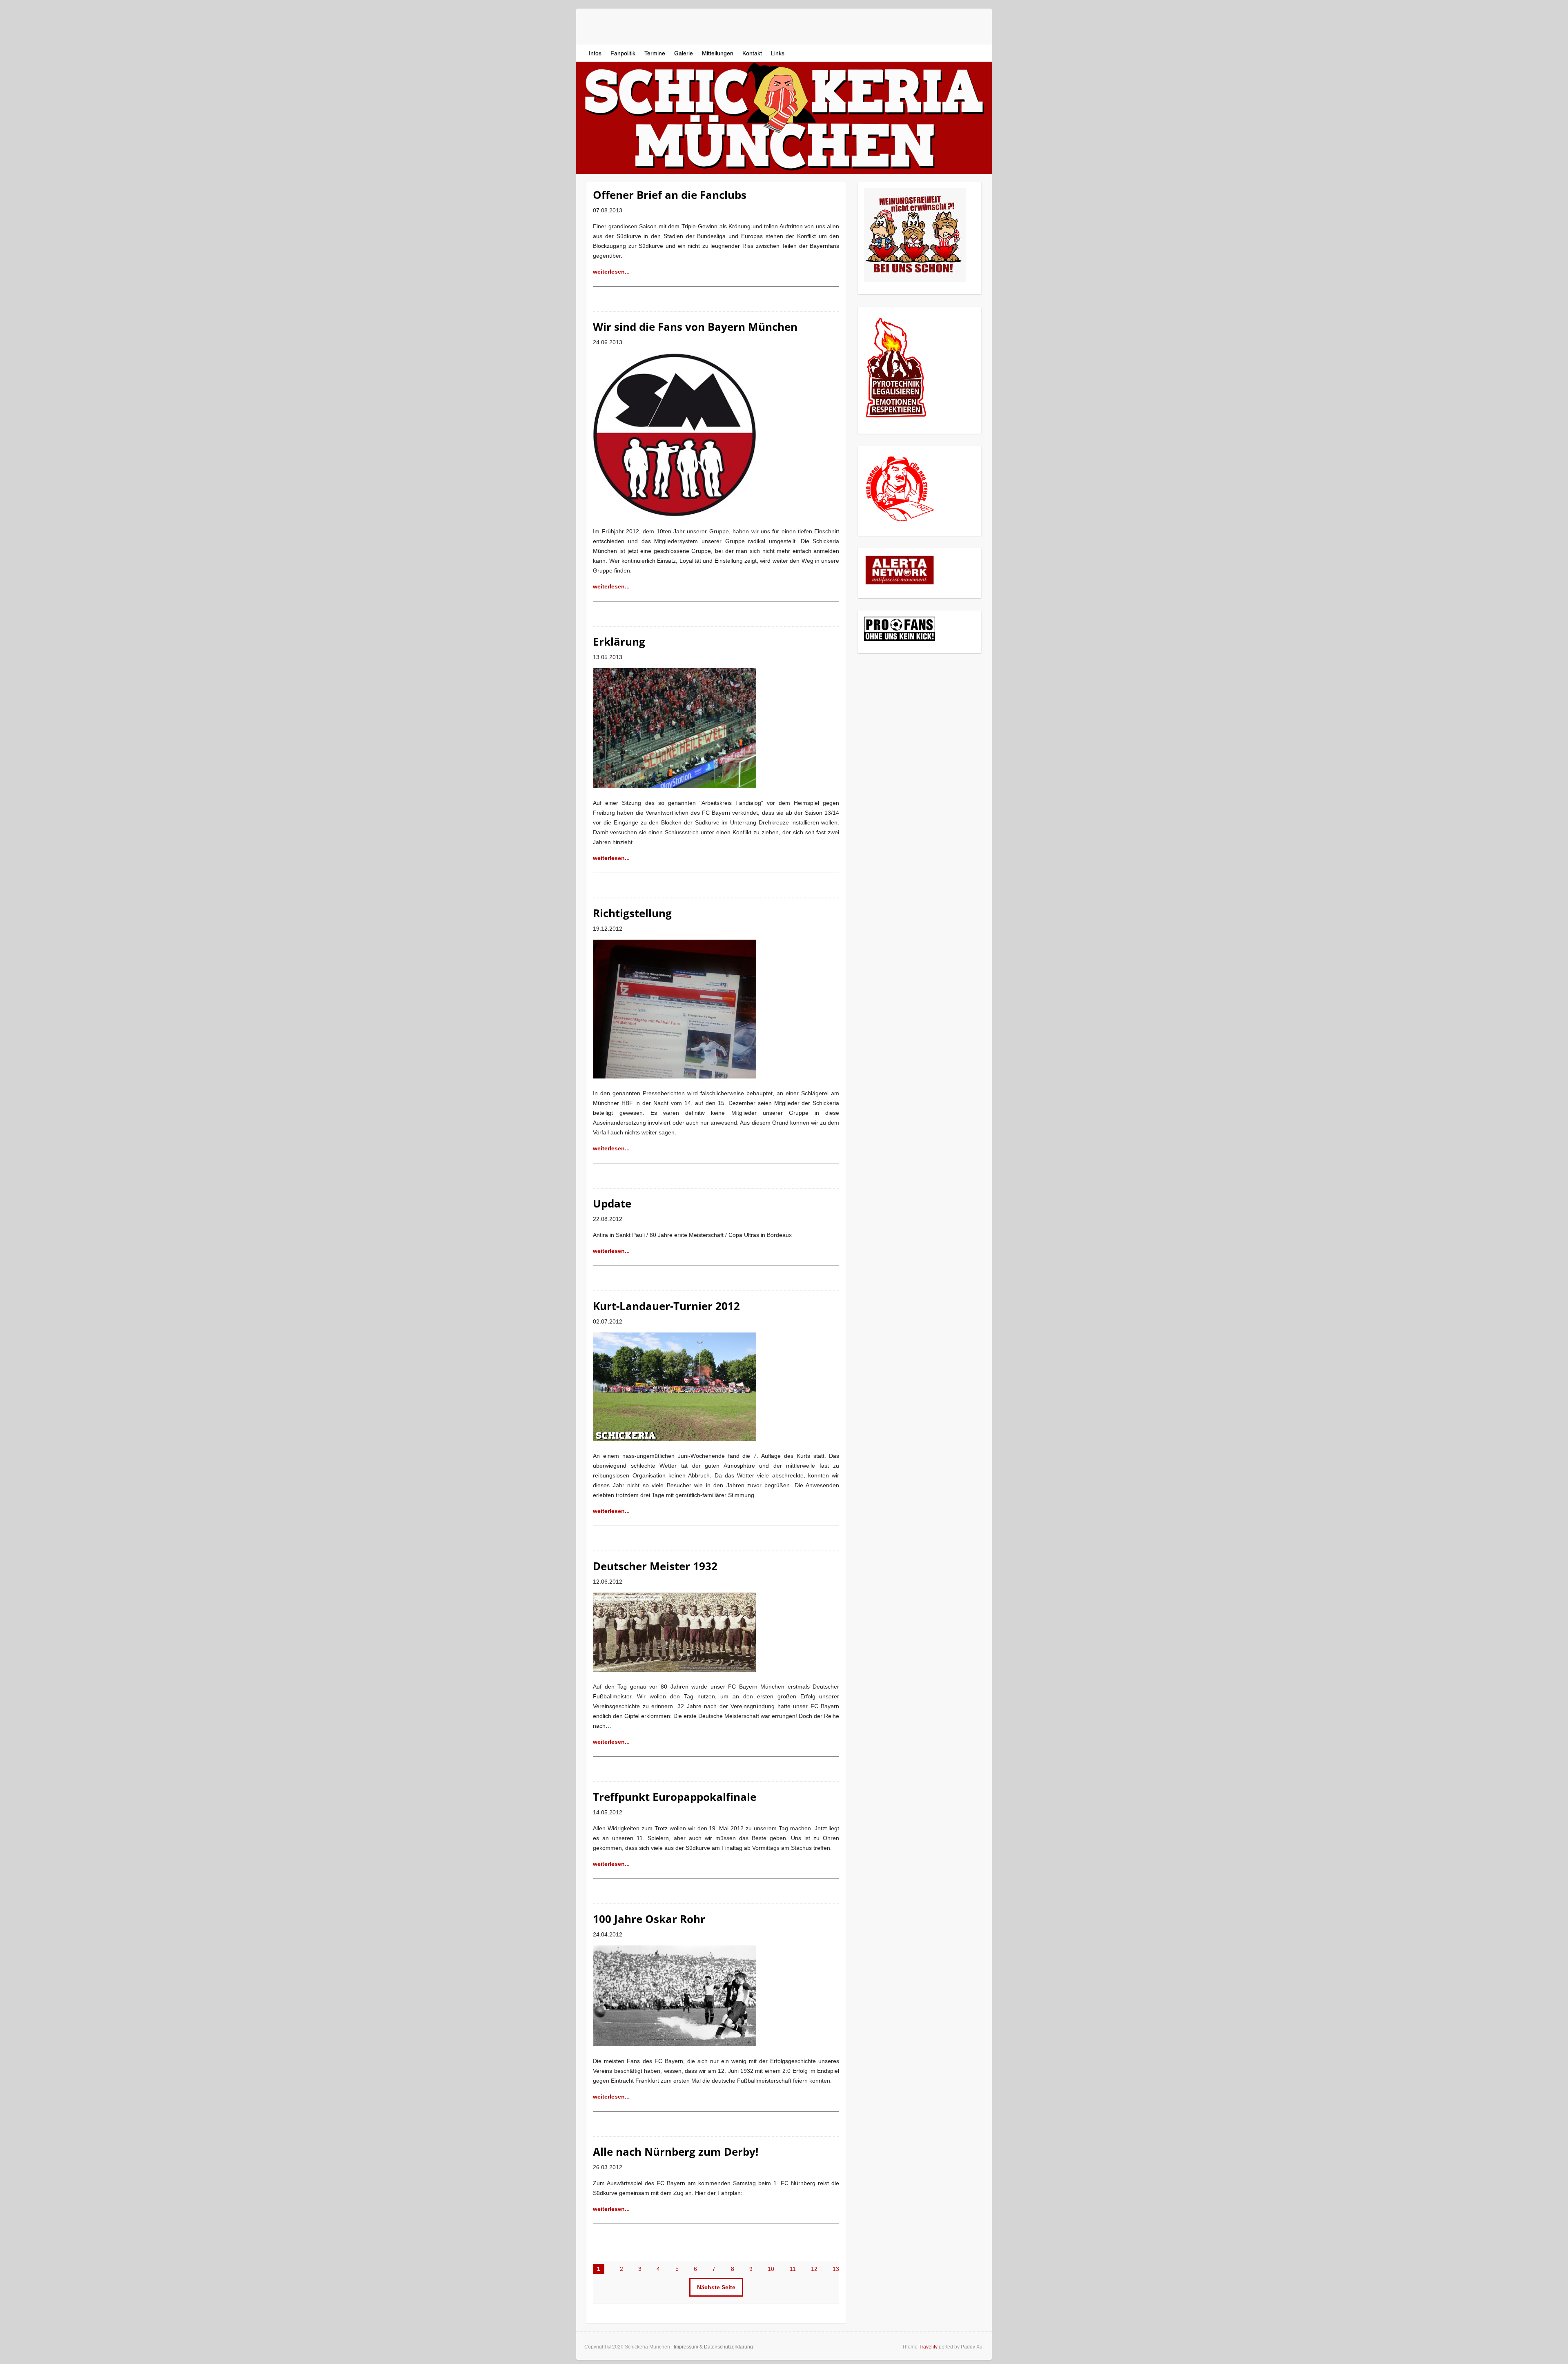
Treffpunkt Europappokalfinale (675, 1797)
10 (771, 2269)
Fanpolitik (623, 53)
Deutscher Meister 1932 (655, 1566)
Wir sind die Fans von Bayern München (695, 327)
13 (836, 2269)
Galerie (684, 53)
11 (793, 2269)
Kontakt (752, 53)
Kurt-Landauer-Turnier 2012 (666, 1306)
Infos (595, 53)
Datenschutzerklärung (728, 2347)
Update (612, 1203)
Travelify (928, 2347)
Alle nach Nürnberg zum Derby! (676, 2152)
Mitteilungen (718, 53)
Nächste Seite (716, 2287)
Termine (655, 53)
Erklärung (619, 642)
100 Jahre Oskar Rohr (649, 1919)
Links (778, 53)
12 (814, 2269)
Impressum (686, 2347)
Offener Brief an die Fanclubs (670, 195)
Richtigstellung (632, 913)
